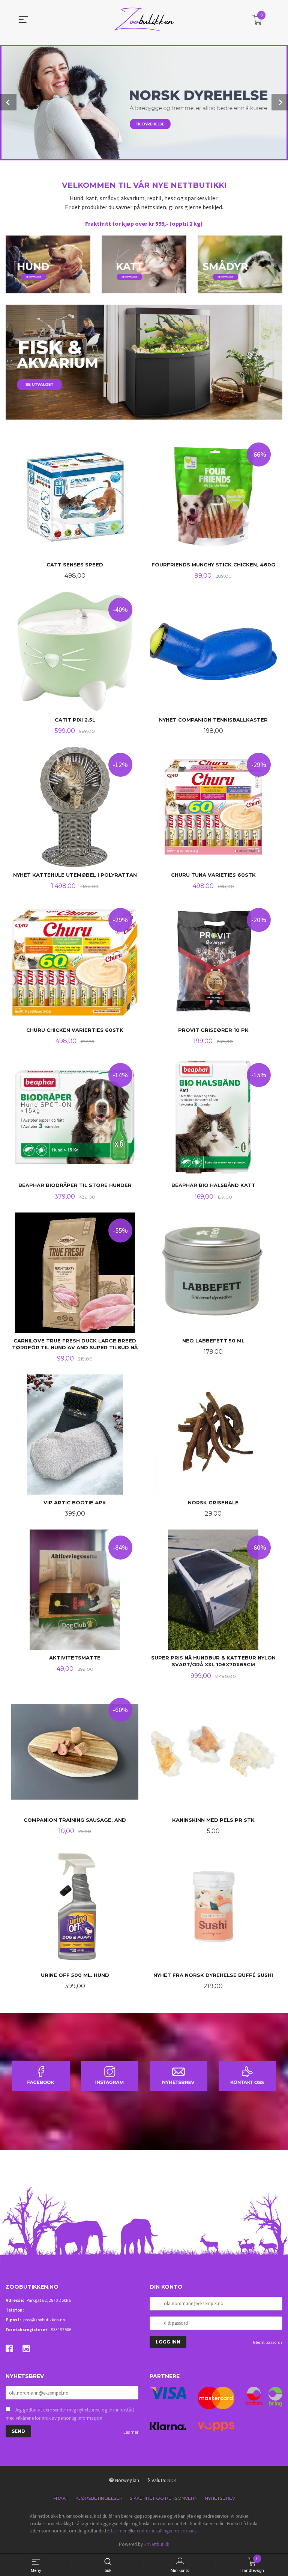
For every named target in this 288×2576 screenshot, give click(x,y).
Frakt (61, 2498)
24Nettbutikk (157, 2544)
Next (280, 102)
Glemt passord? (268, 2342)
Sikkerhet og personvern (164, 2498)
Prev (8, 102)
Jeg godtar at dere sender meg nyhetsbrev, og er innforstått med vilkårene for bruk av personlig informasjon (70, 2414)
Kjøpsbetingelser (99, 2498)
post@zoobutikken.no (44, 2320)
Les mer (131, 2432)
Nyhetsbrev (220, 2498)
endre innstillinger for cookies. (167, 2531)
